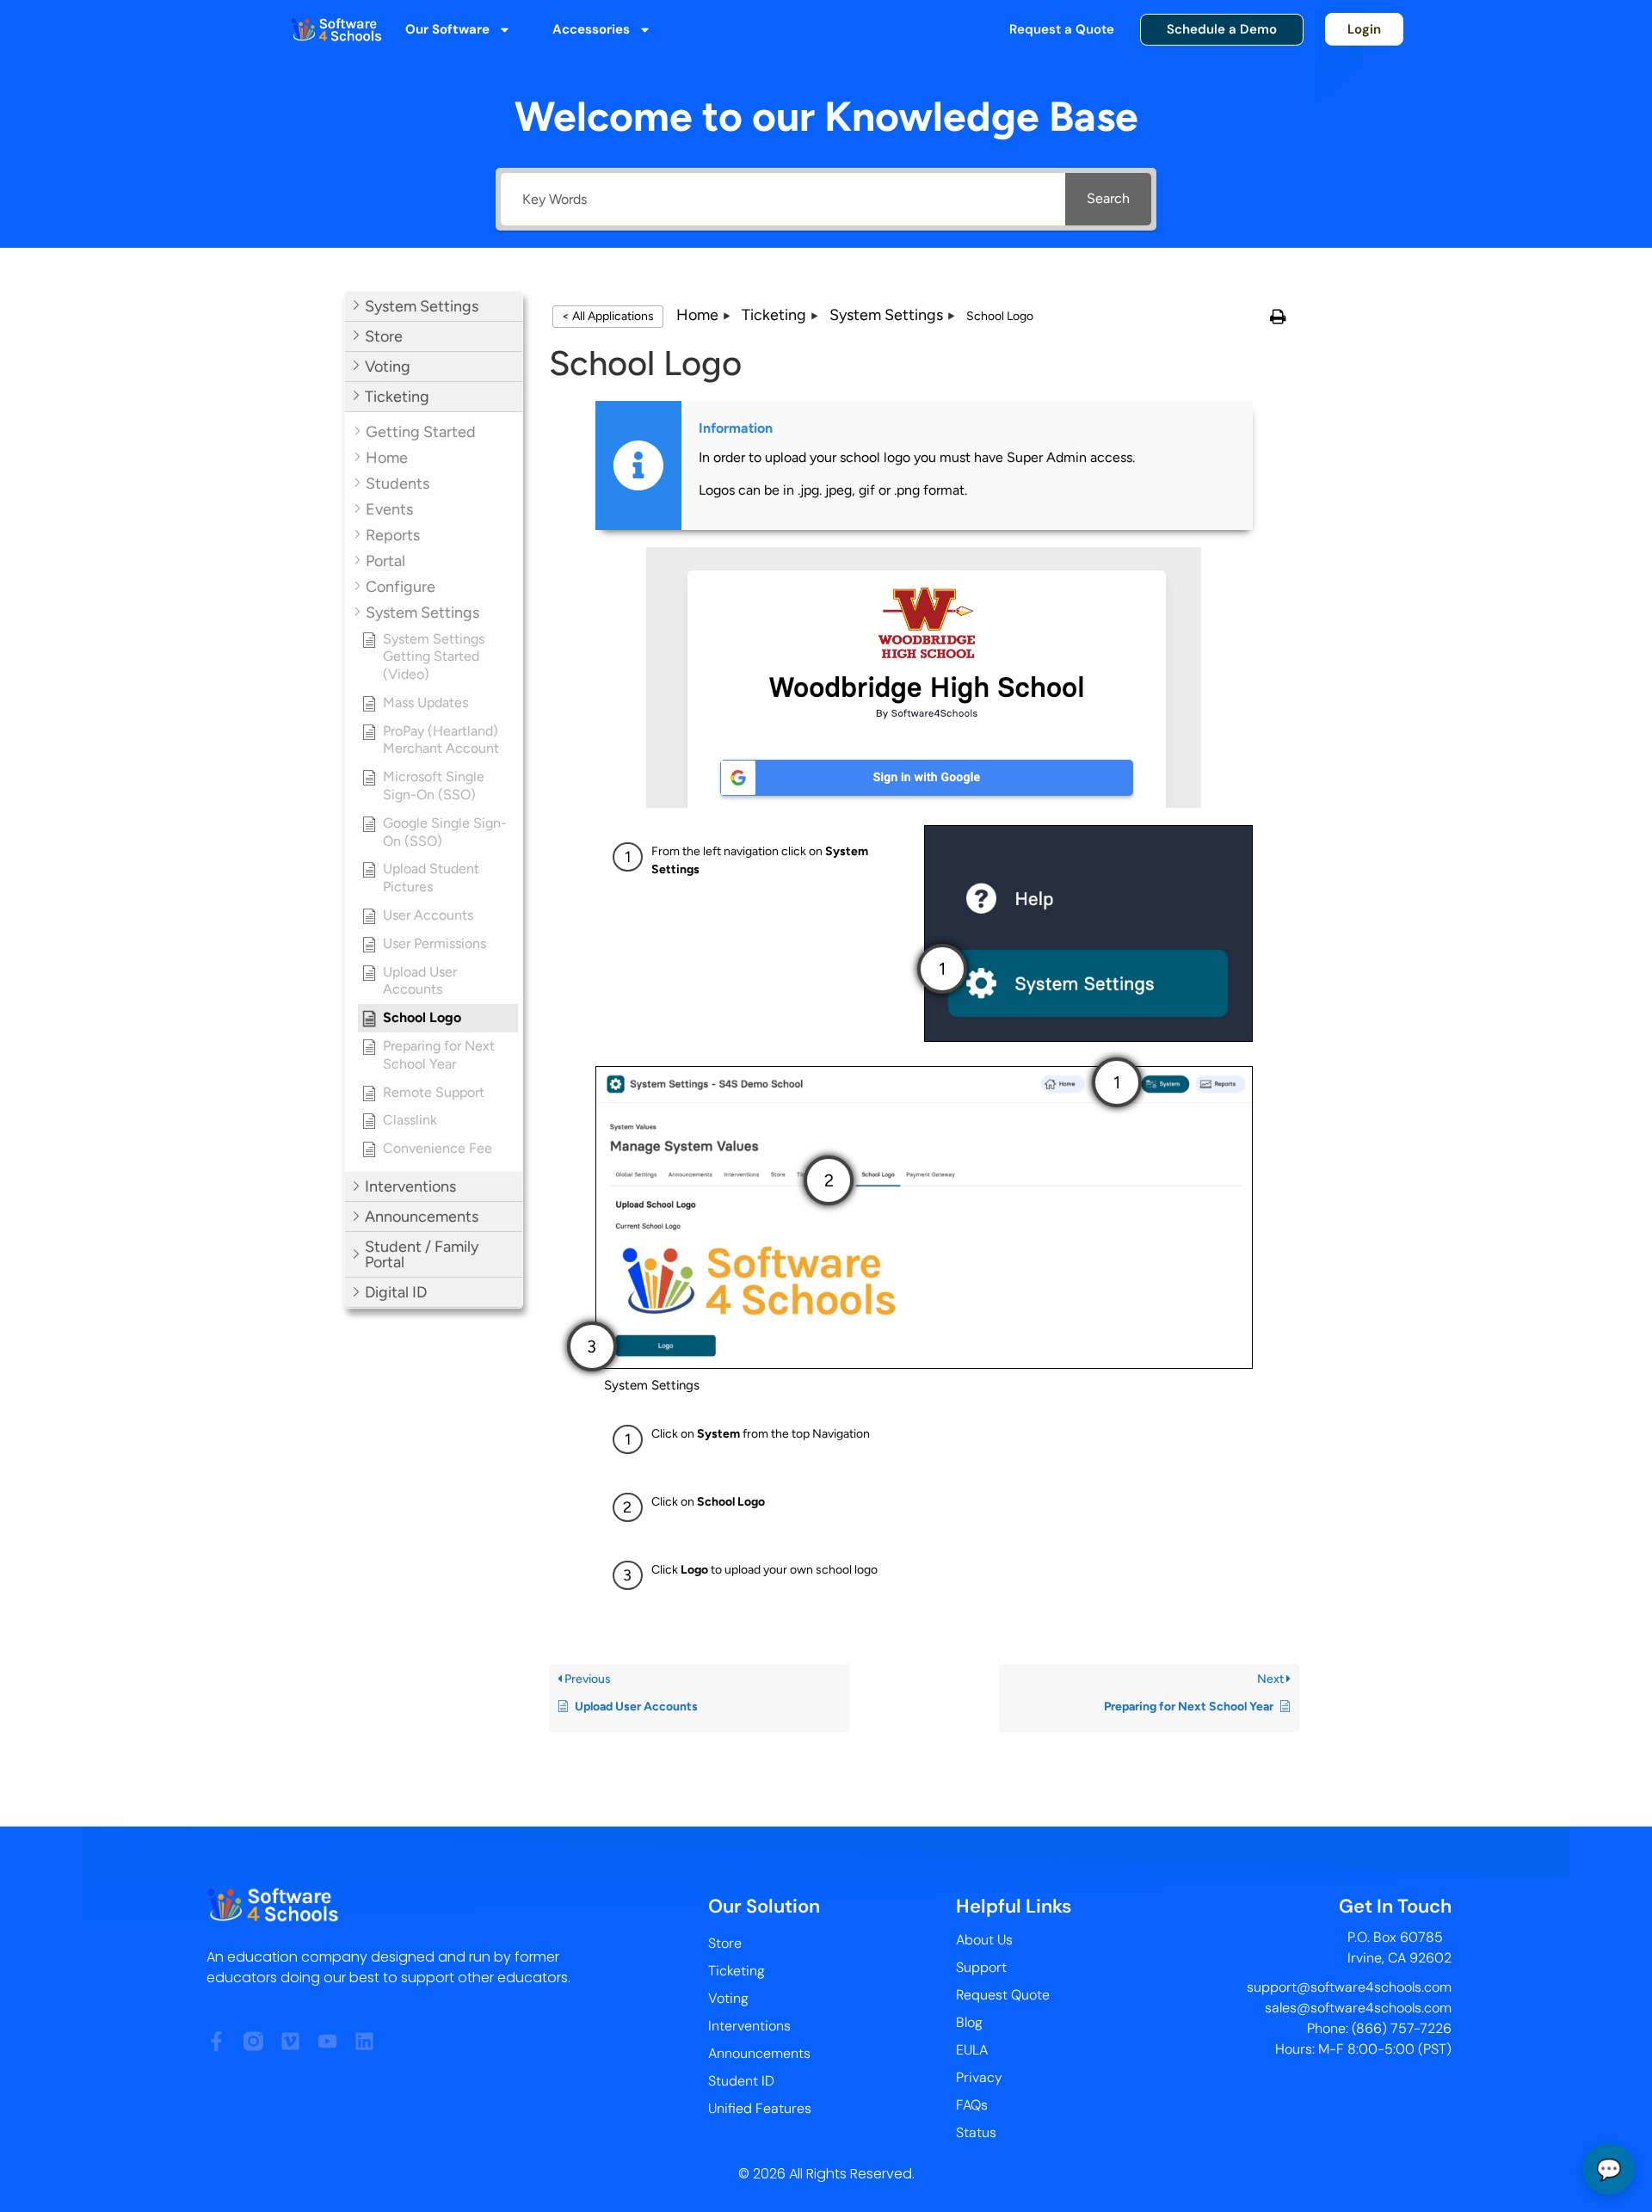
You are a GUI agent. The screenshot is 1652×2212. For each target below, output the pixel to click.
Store (725, 1943)
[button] (434, 307)
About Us (984, 1940)
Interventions (749, 2026)
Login (1364, 29)
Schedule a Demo (1222, 29)
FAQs (972, 2105)
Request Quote (1003, 1995)
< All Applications (608, 316)
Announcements (759, 2053)
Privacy (979, 2077)
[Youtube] (327, 2041)
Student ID (741, 2081)
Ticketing (737, 1971)
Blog (969, 2022)
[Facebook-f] (216, 2041)
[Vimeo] (290, 2041)
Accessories (591, 29)
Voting (728, 1998)
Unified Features (760, 2108)
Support (981, 1967)
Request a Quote (1062, 29)
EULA (972, 2050)
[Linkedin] (364, 2041)
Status (976, 2132)
